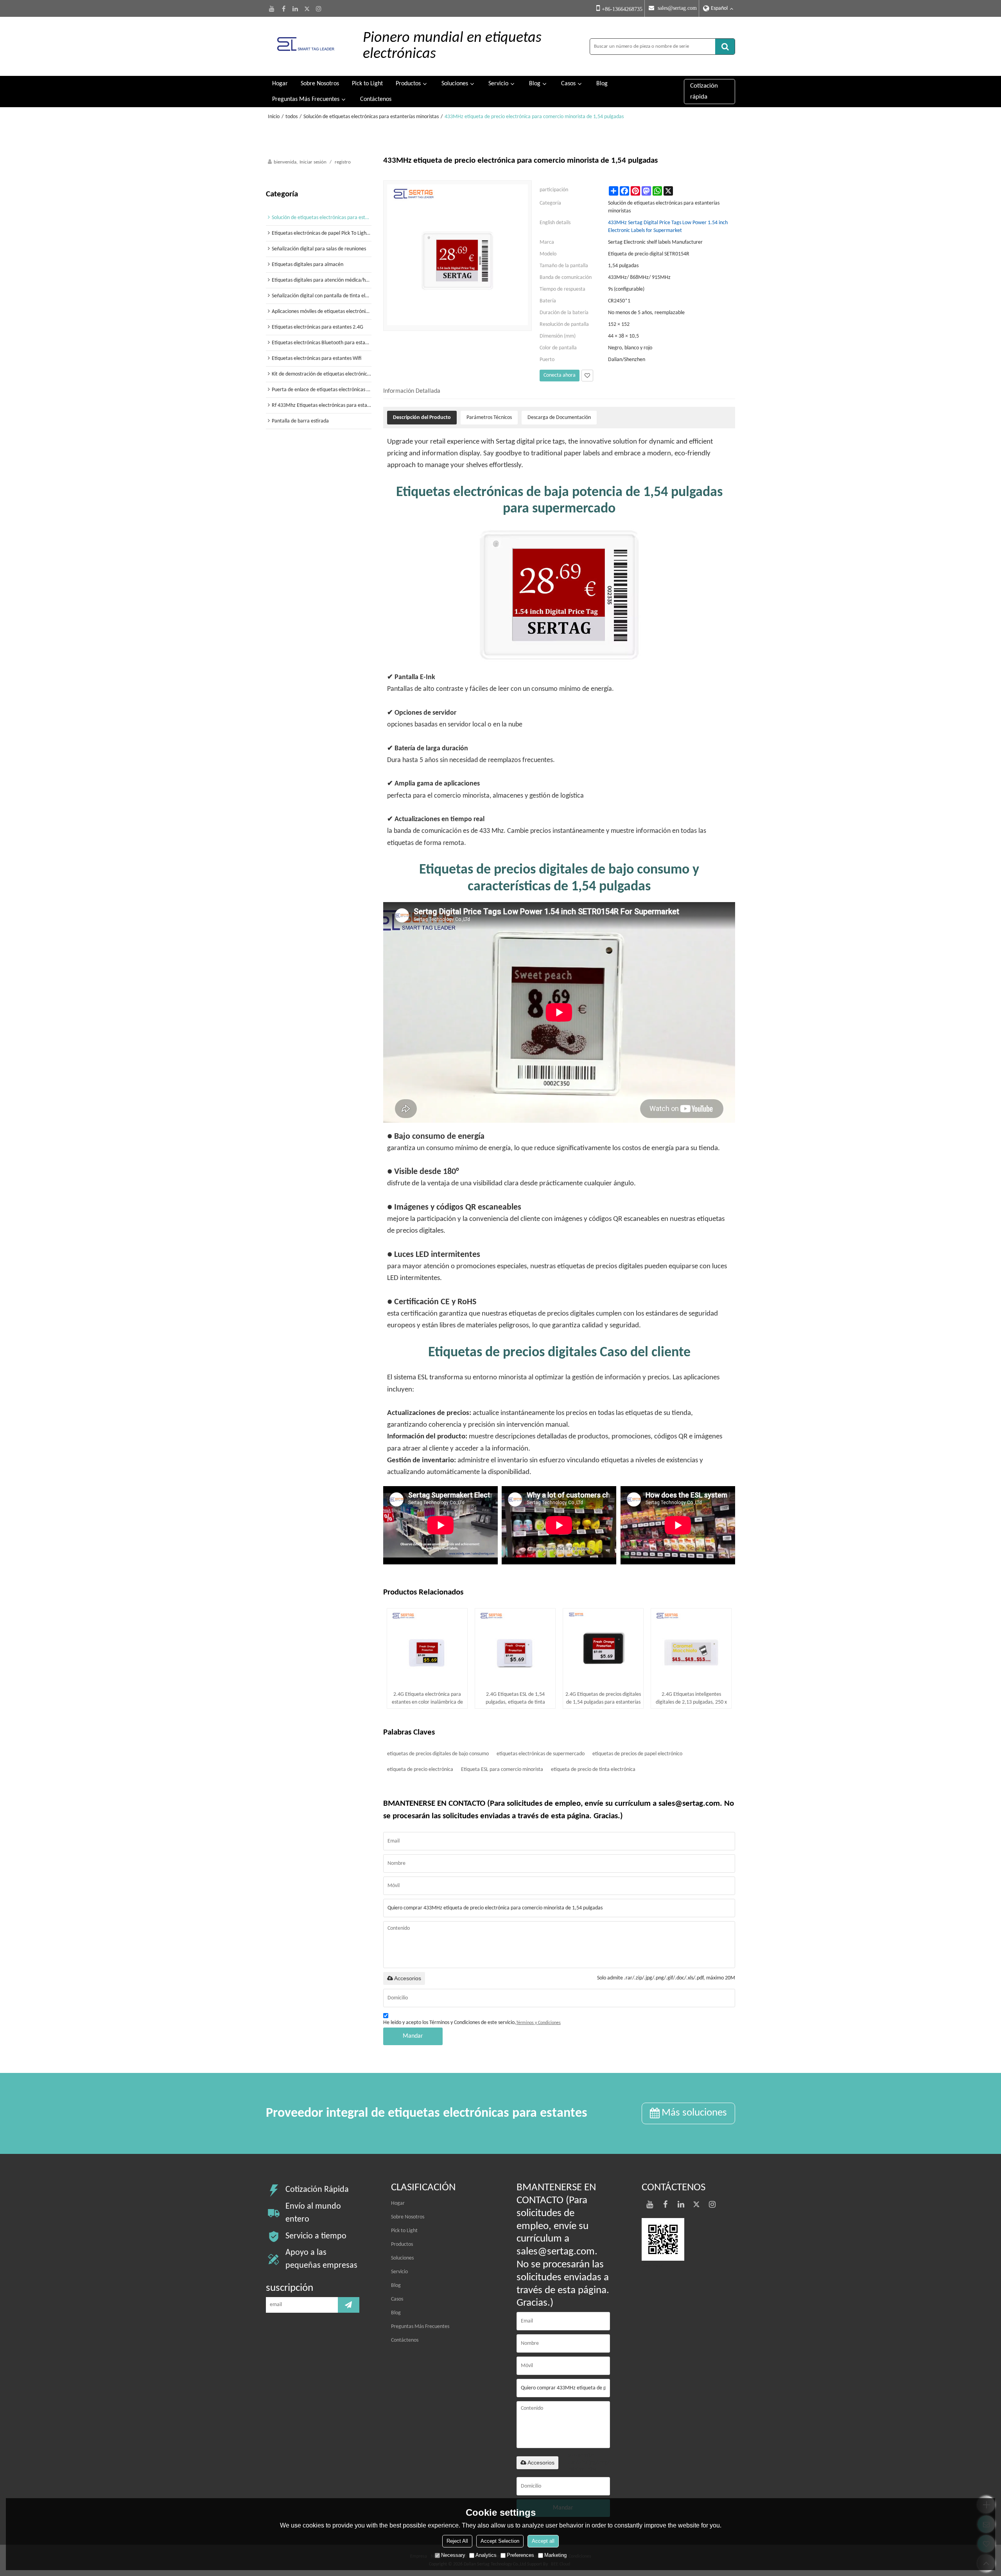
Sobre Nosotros (320, 84)
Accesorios (408, 1978)
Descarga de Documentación (559, 418)
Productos (408, 84)
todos (292, 117)
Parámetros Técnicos (489, 418)
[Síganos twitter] (307, 9)
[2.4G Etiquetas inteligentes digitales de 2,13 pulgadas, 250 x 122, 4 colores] (691, 1649)
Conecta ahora (560, 375)
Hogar (280, 84)
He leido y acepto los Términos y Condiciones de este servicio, (472, 2023)
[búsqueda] (725, 47)
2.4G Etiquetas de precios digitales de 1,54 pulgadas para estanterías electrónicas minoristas (603, 1699)
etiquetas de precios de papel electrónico (637, 1754)
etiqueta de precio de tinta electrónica (593, 1770)
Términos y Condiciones (538, 2023)
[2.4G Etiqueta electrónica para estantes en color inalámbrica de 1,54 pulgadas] (427, 1649)
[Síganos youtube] (272, 9)
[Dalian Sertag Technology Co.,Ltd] (305, 46)
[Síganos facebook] (283, 9)
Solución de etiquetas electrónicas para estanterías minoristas (371, 117)
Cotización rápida (704, 91)
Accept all (543, 2541)
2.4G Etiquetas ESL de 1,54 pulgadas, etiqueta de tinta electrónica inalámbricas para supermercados (515, 1699)
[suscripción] (349, 2305)
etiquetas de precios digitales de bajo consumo (438, 1754)
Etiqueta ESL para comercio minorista (502, 1770)
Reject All (457, 2541)
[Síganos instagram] (319, 9)
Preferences (520, 2555)
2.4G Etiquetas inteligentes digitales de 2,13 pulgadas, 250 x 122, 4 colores (691, 1699)
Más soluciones (694, 2113)
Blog (535, 84)
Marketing (555, 2555)
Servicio (498, 84)
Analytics (486, 2555)
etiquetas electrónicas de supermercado (541, 1754)
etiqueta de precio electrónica (420, 1770)
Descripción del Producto (422, 418)
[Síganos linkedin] (295, 9)
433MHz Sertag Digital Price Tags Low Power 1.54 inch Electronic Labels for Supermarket (668, 227)
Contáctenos (376, 99)
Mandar (413, 2036)
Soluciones (455, 84)
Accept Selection (500, 2541)
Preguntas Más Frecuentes (306, 99)
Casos (568, 84)
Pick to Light (367, 84)
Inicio (274, 117)
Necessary (453, 2555)
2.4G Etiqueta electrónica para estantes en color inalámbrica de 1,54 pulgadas (427, 1699)
